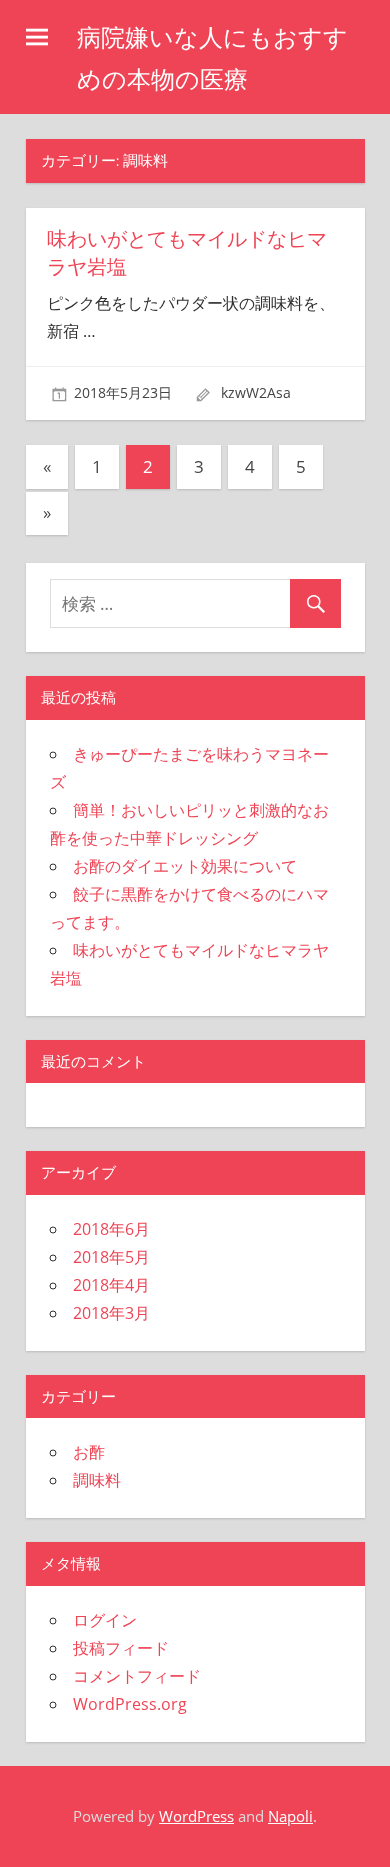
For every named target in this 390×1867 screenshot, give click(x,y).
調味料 (97, 1480)
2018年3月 (111, 1313)
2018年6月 (111, 1229)
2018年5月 (111, 1257)
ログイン (105, 1620)
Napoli (290, 1816)
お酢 (89, 1452)
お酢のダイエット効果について (185, 866)
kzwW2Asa (256, 392)
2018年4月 (111, 1285)
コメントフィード (137, 1676)
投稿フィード (121, 1648)
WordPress (196, 1816)
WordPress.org (130, 1704)
